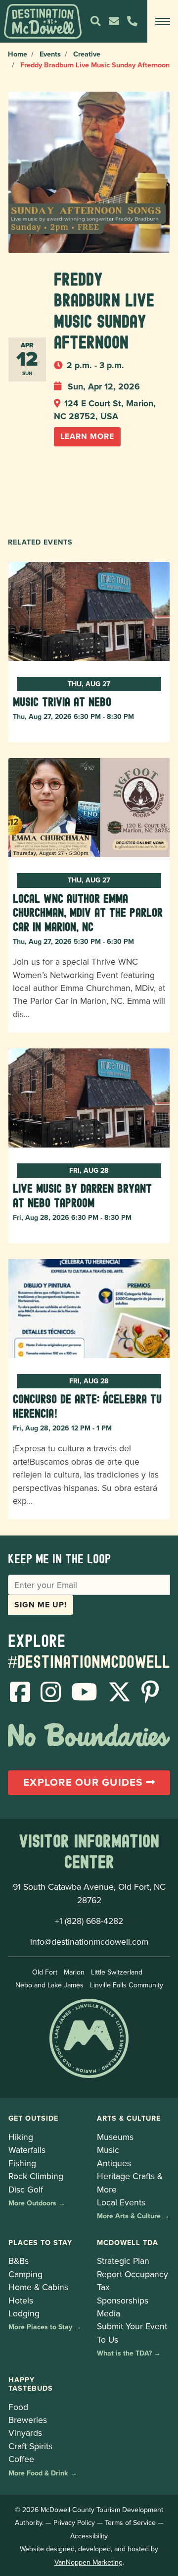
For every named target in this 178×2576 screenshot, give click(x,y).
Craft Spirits (30, 2446)
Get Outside (33, 2118)
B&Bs (19, 2261)
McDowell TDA (128, 2242)
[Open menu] (163, 21)
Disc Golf (26, 2189)
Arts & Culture (129, 2118)
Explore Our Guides (85, 1782)
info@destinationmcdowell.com (89, 1942)
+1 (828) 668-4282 (89, 1921)
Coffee (21, 2459)
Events (50, 54)
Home (18, 54)
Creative (87, 54)
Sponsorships (123, 2300)
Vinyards (25, 2433)
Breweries (28, 2420)
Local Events (121, 2202)
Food (18, 2407)
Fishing (22, 2163)
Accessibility (89, 2536)
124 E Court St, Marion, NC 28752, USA (105, 410)
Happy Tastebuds (31, 2384)
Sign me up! (41, 1605)
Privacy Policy (74, 2522)
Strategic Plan (123, 2261)
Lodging (24, 2313)
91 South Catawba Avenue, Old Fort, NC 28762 (89, 1893)
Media (109, 2313)
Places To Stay (40, 2242)
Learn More (87, 436)
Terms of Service (130, 2522)
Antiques (114, 2163)
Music (108, 2150)
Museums (115, 2137)
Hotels (21, 2300)
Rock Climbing (36, 2176)
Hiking (21, 2137)
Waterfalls (27, 2150)
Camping (25, 2274)
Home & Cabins (38, 2287)
